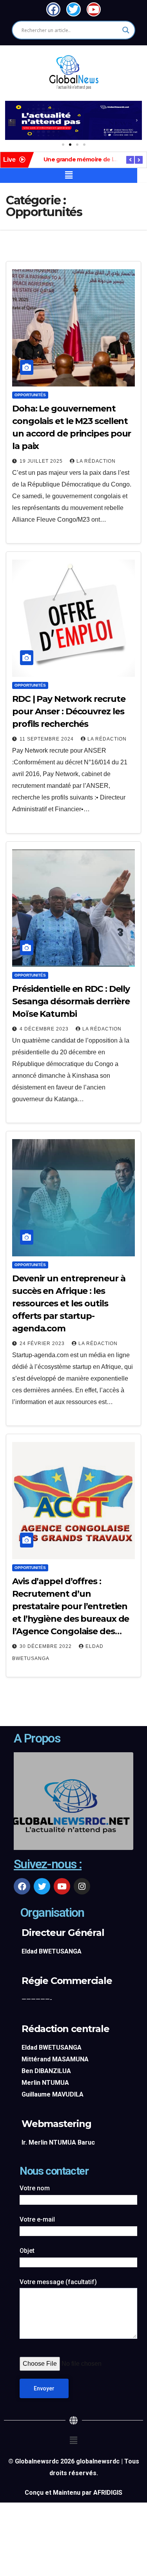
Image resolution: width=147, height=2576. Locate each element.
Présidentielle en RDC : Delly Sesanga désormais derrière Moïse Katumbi (71, 1001)
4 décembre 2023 (45, 1029)
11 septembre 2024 (47, 739)
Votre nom (35, 2188)
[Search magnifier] (126, 30)
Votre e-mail (37, 2219)
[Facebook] (22, 1886)
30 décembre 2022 (46, 1646)
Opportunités (30, 395)
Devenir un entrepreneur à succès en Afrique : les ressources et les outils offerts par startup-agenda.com (69, 1303)
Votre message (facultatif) (58, 2282)
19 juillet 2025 (42, 461)
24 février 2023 (43, 1343)
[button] (11, 120)
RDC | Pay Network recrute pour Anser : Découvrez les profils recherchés (69, 711)
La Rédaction (96, 461)
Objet (27, 2251)
